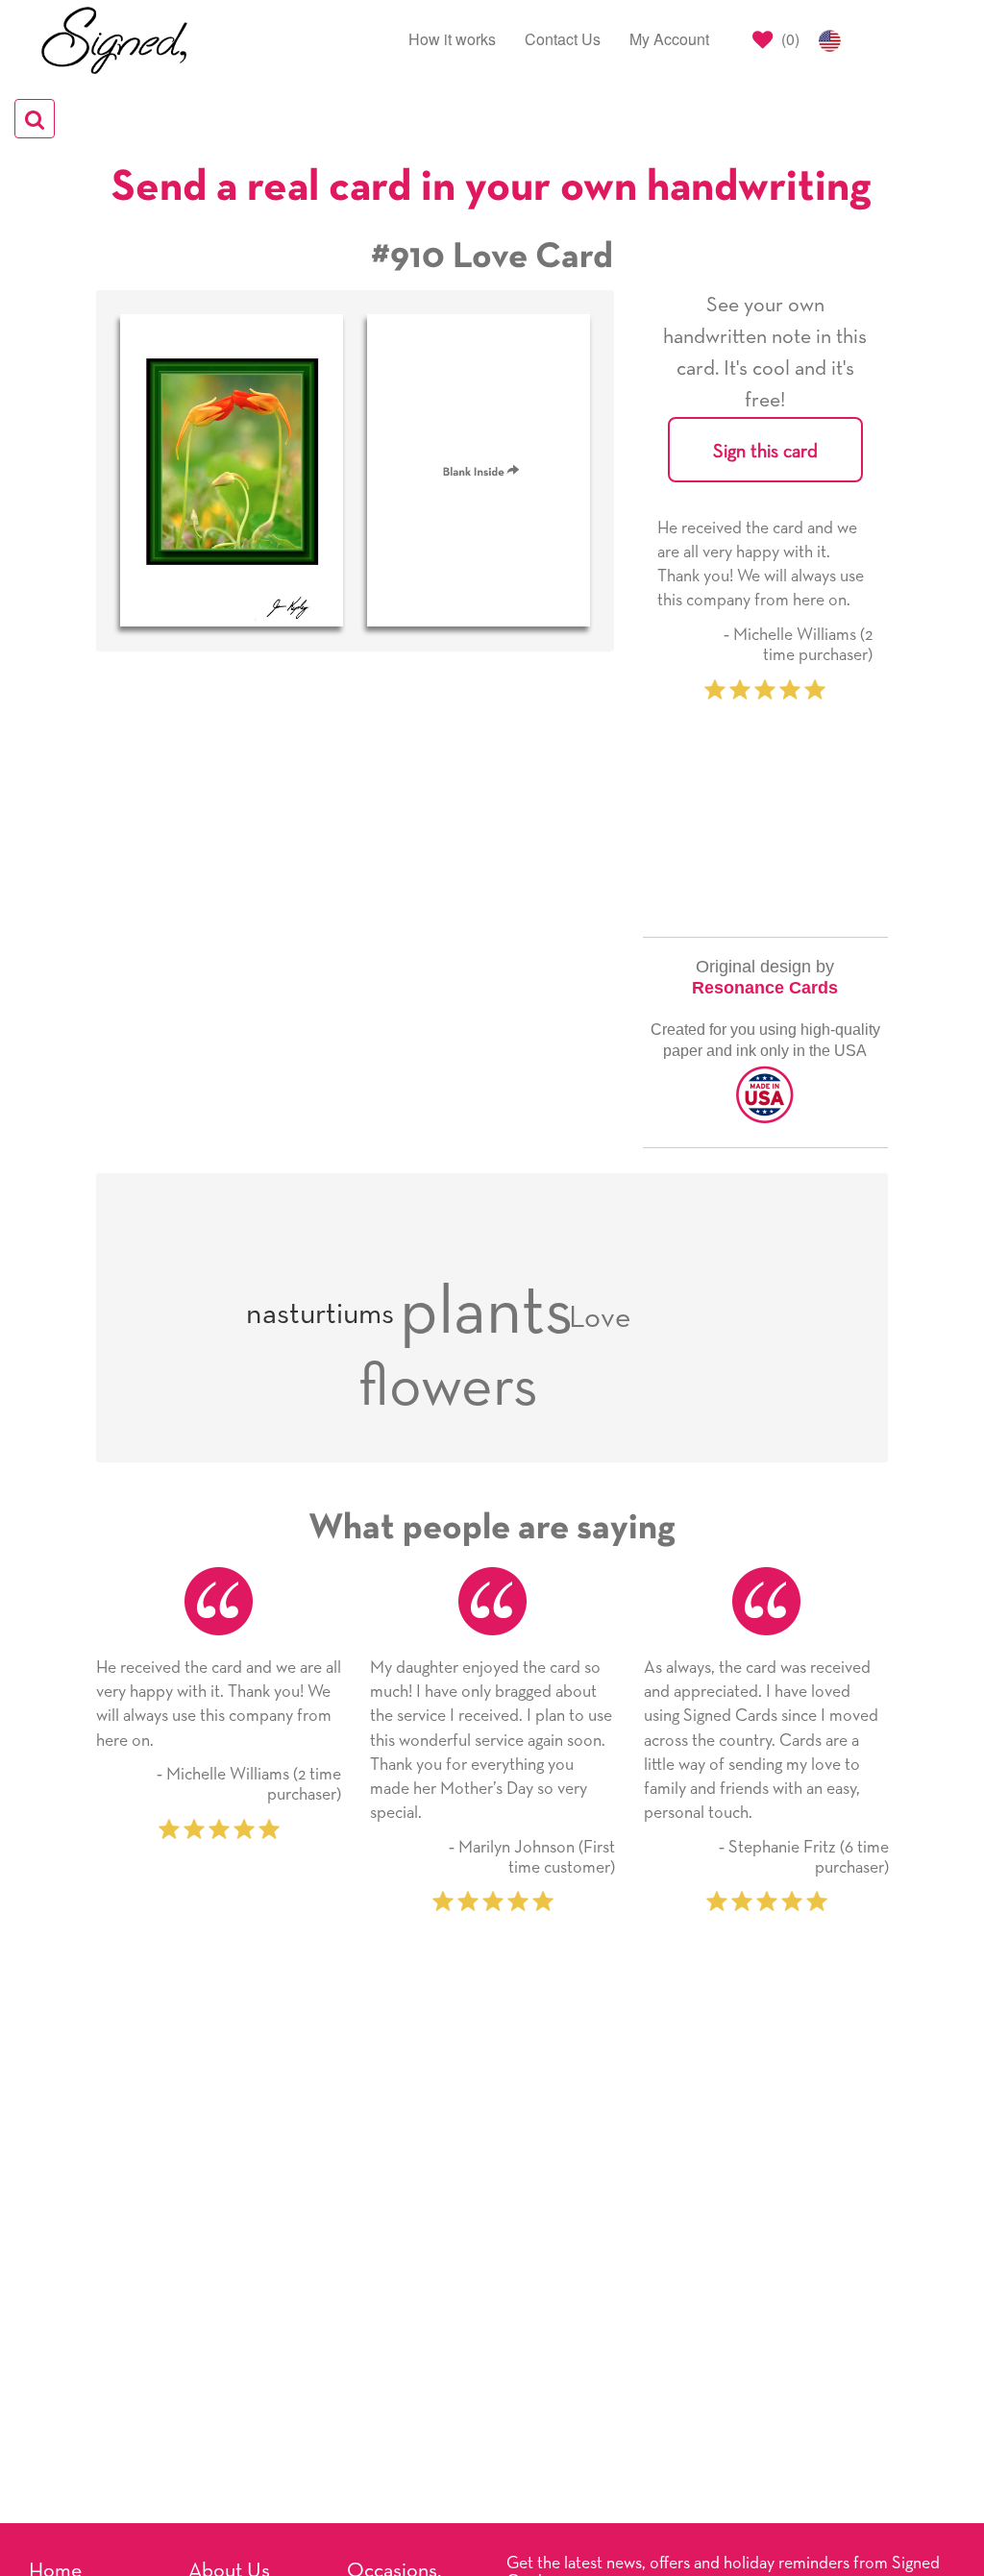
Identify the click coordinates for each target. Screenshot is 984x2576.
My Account (669, 39)
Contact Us (563, 39)
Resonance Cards (765, 988)
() (788, 39)
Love (600, 1318)
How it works (452, 39)
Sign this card (765, 452)
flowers (448, 1388)
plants (487, 1313)
